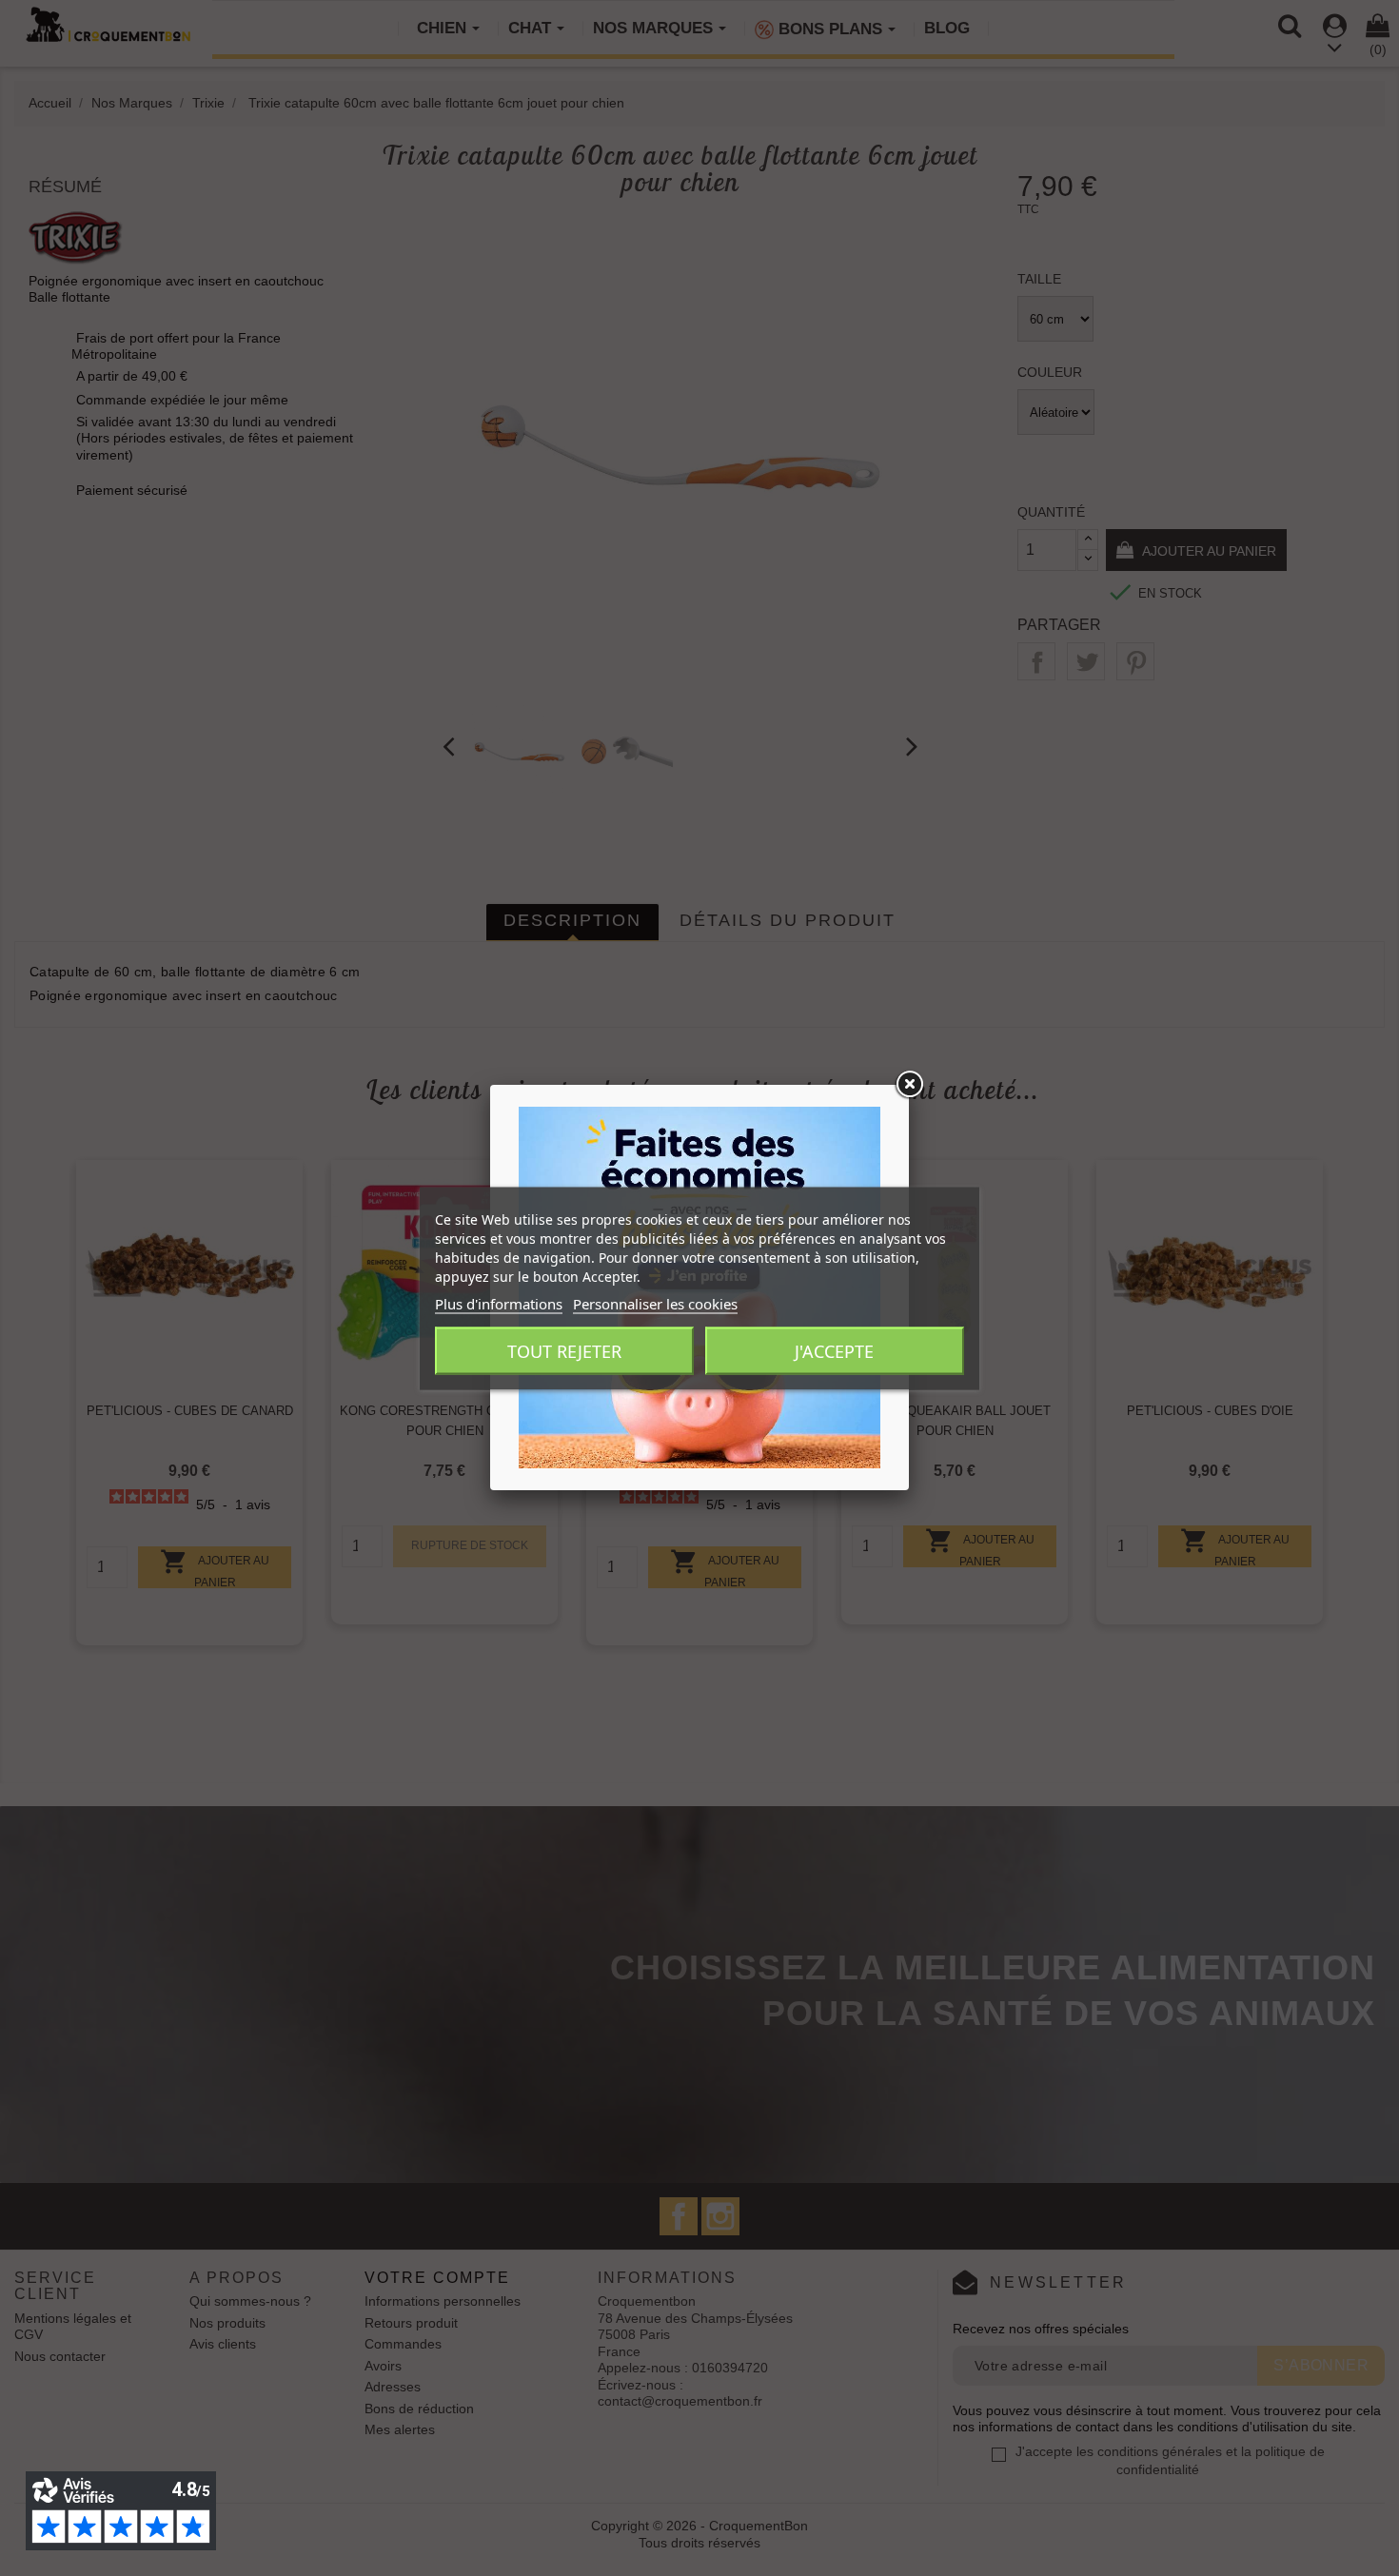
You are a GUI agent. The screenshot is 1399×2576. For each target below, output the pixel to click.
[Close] (909, 1085)
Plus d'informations (499, 1303)
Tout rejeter (564, 1350)
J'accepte (834, 1350)
